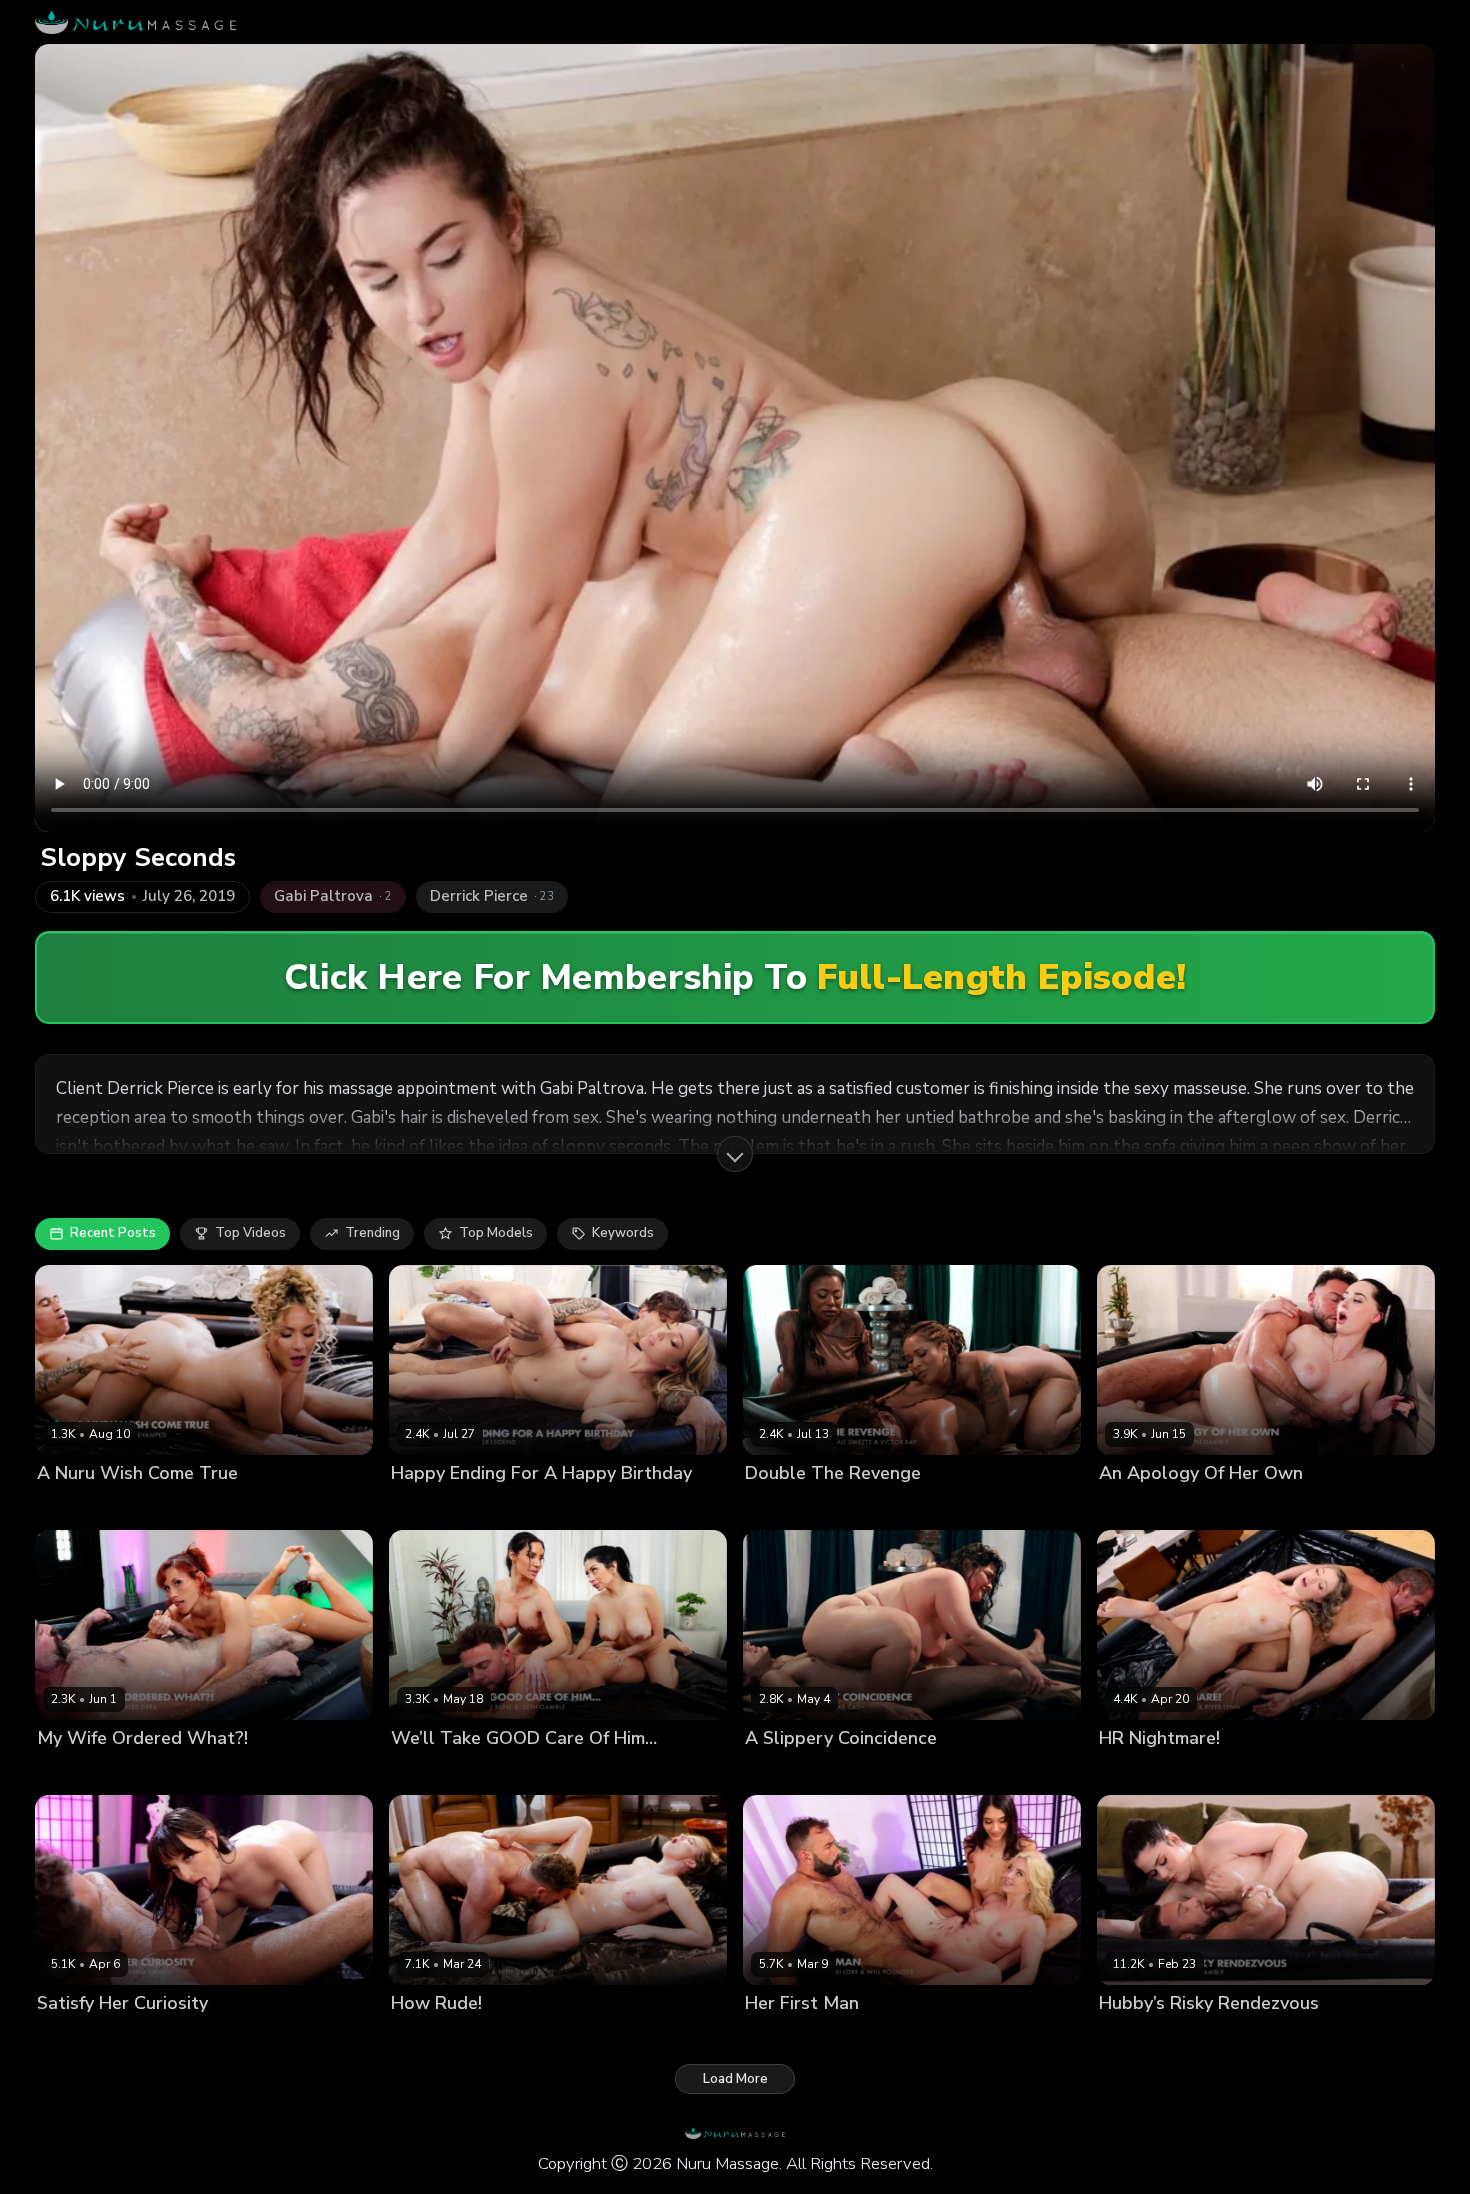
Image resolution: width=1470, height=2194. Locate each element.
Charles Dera (137, 1771)
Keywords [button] (623, 1233)
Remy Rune (512, 1771)
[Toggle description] (735, 1154)
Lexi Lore (855, 2036)
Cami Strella (430, 1771)
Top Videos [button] (250, 1233)
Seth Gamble (1220, 1506)
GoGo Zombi (868, 1506)
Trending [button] (372, 1233)
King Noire (164, 1506)
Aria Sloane (782, 2036)
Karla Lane (779, 1771)
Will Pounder (932, 2036)
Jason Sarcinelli (1220, 1771)
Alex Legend (511, 1506)
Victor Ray (948, 1506)
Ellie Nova (1131, 2036)
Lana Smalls (76, 2036)
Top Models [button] (496, 1233)
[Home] (135, 22)
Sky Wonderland (444, 2036)
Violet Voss (1135, 1506)
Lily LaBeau (427, 1506)
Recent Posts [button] (113, 1233)
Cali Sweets (783, 1506)
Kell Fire (62, 1771)
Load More (735, 2079)
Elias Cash (853, 1771)
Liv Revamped (81, 1506)
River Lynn (1131, 1771)
